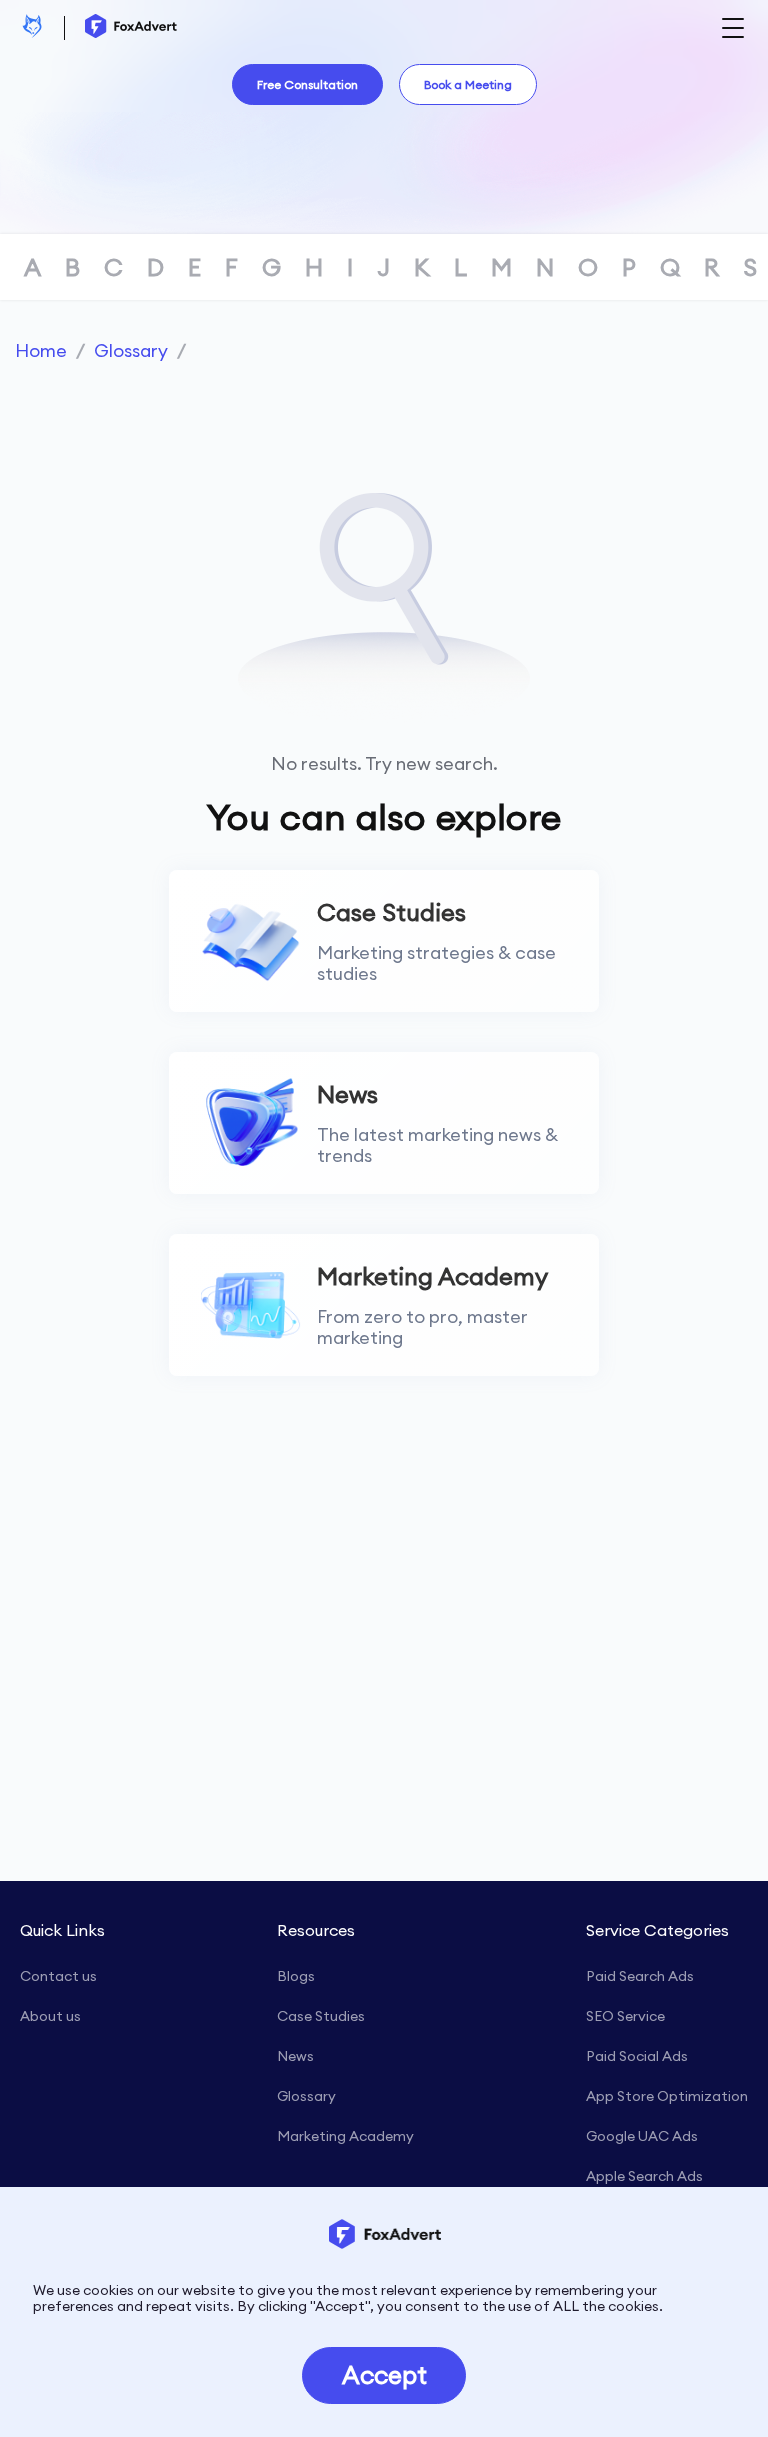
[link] (41, 350)
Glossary (131, 350)
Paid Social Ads (637, 2056)
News (295, 2056)
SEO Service (625, 2016)
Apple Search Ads (644, 2176)
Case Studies (321, 2016)
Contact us (58, 1976)
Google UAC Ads (642, 2136)
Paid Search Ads (640, 1976)
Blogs (296, 1976)
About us (50, 2016)
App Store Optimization (667, 2096)
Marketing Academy (345, 2136)
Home (41, 350)
